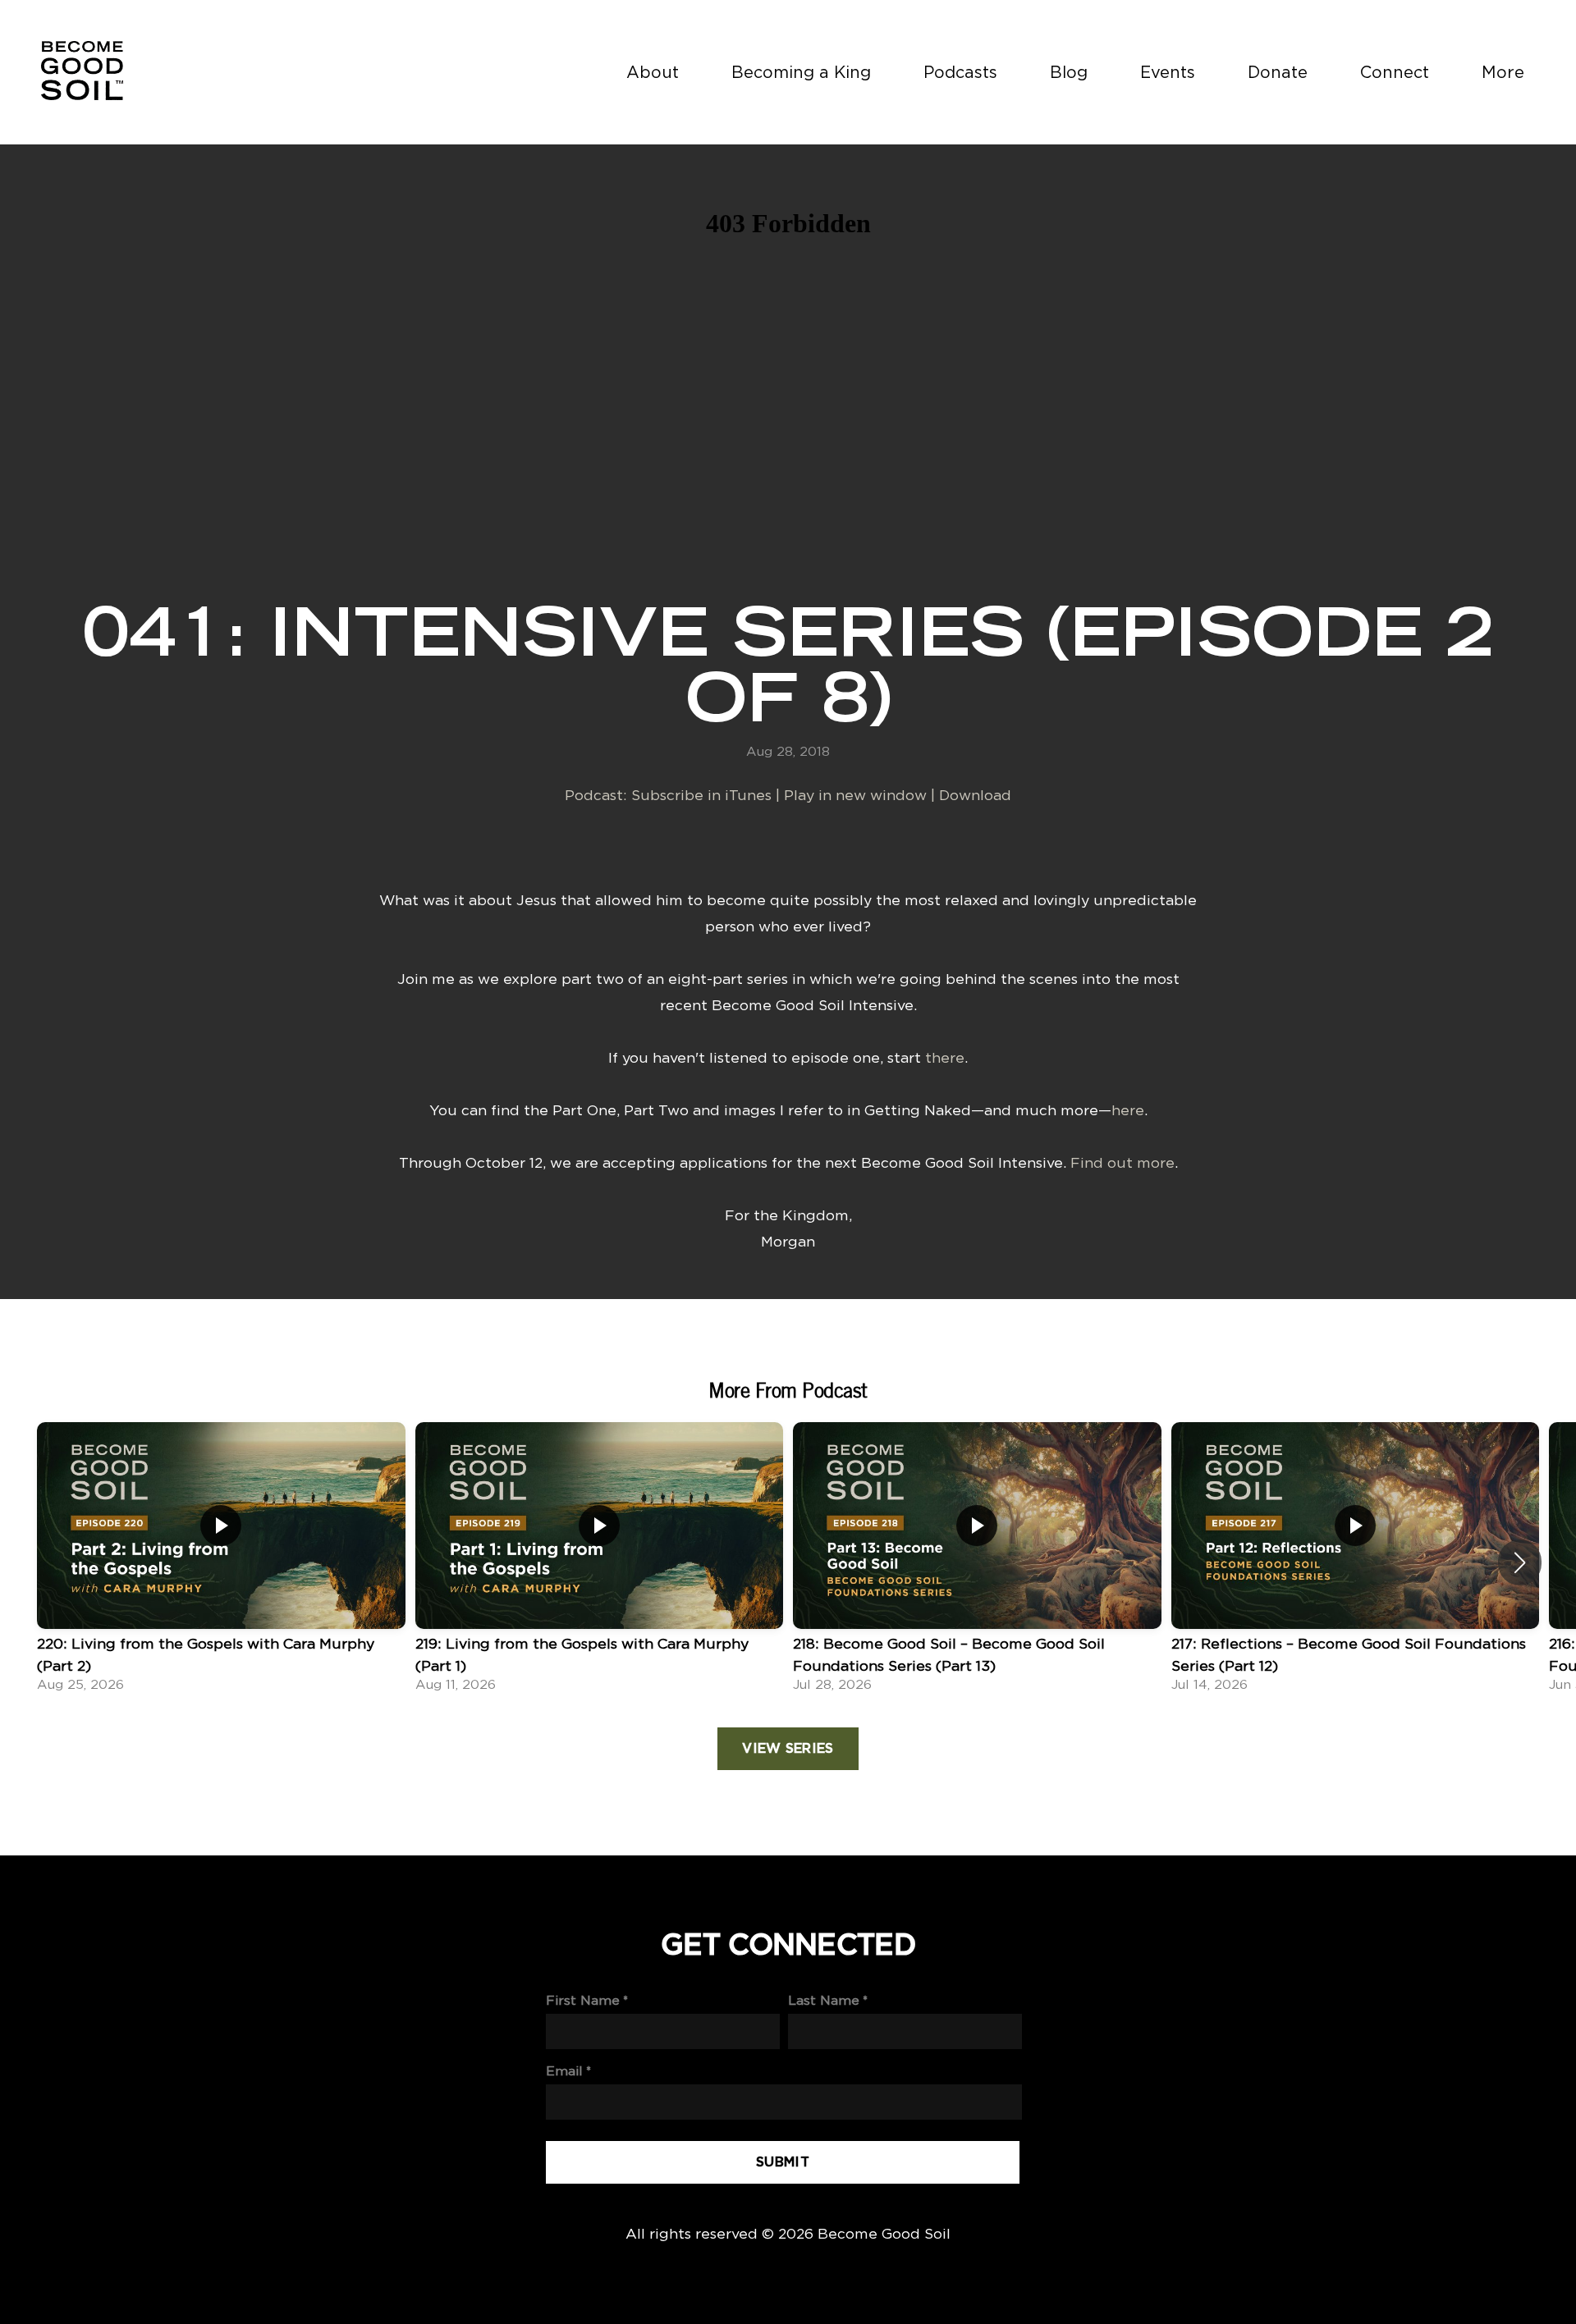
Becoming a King (801, 72)
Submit (783, 2162)
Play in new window (855, 795)
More (1505, 72)
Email (564, 2071)
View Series (788, 1749)
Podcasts (960, 72)
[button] (1520, 1562)
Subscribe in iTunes (701, 795)
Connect (1395, 72)
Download (975, 795)
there (945, 1057)
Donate (1278, 72)
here (1128, 1110)
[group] (221, 1562)
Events (1168, 72)
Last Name (824, 2000)
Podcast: (598, 795)
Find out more (1122, 1162)
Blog (1069, 72)
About (653, 72)
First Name (583, 2000)
